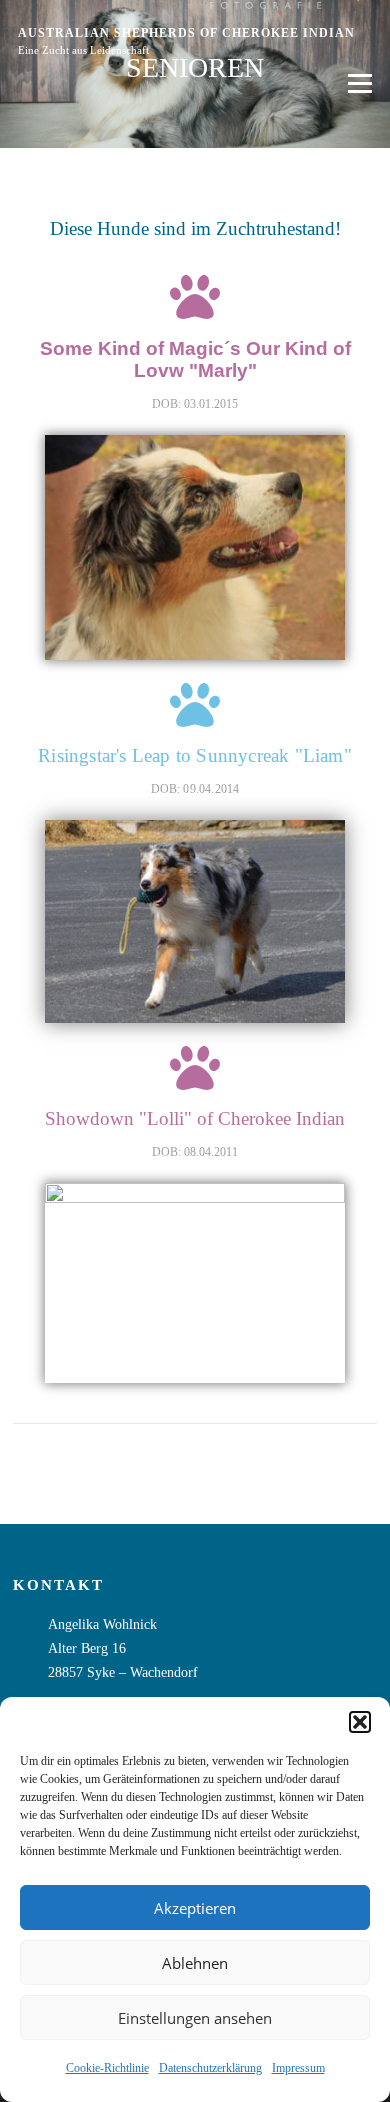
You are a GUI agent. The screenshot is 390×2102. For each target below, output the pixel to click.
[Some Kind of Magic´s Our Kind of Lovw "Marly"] (195, 297)
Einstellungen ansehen (195, 2018)
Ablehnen (195, 1963)
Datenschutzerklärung (210, 2068)
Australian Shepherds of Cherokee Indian (186, 33)
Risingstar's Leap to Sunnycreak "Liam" (195, 755)
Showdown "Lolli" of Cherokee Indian (195, 1118)
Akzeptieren (195, 1908)
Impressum (298, 2068)
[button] (360, 1722)
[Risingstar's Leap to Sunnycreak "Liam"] (195, 705)
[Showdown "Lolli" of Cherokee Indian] (195, 1068)
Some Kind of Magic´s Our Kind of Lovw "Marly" (195, 359)
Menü (356, 84)
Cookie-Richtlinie (107, 2068)
